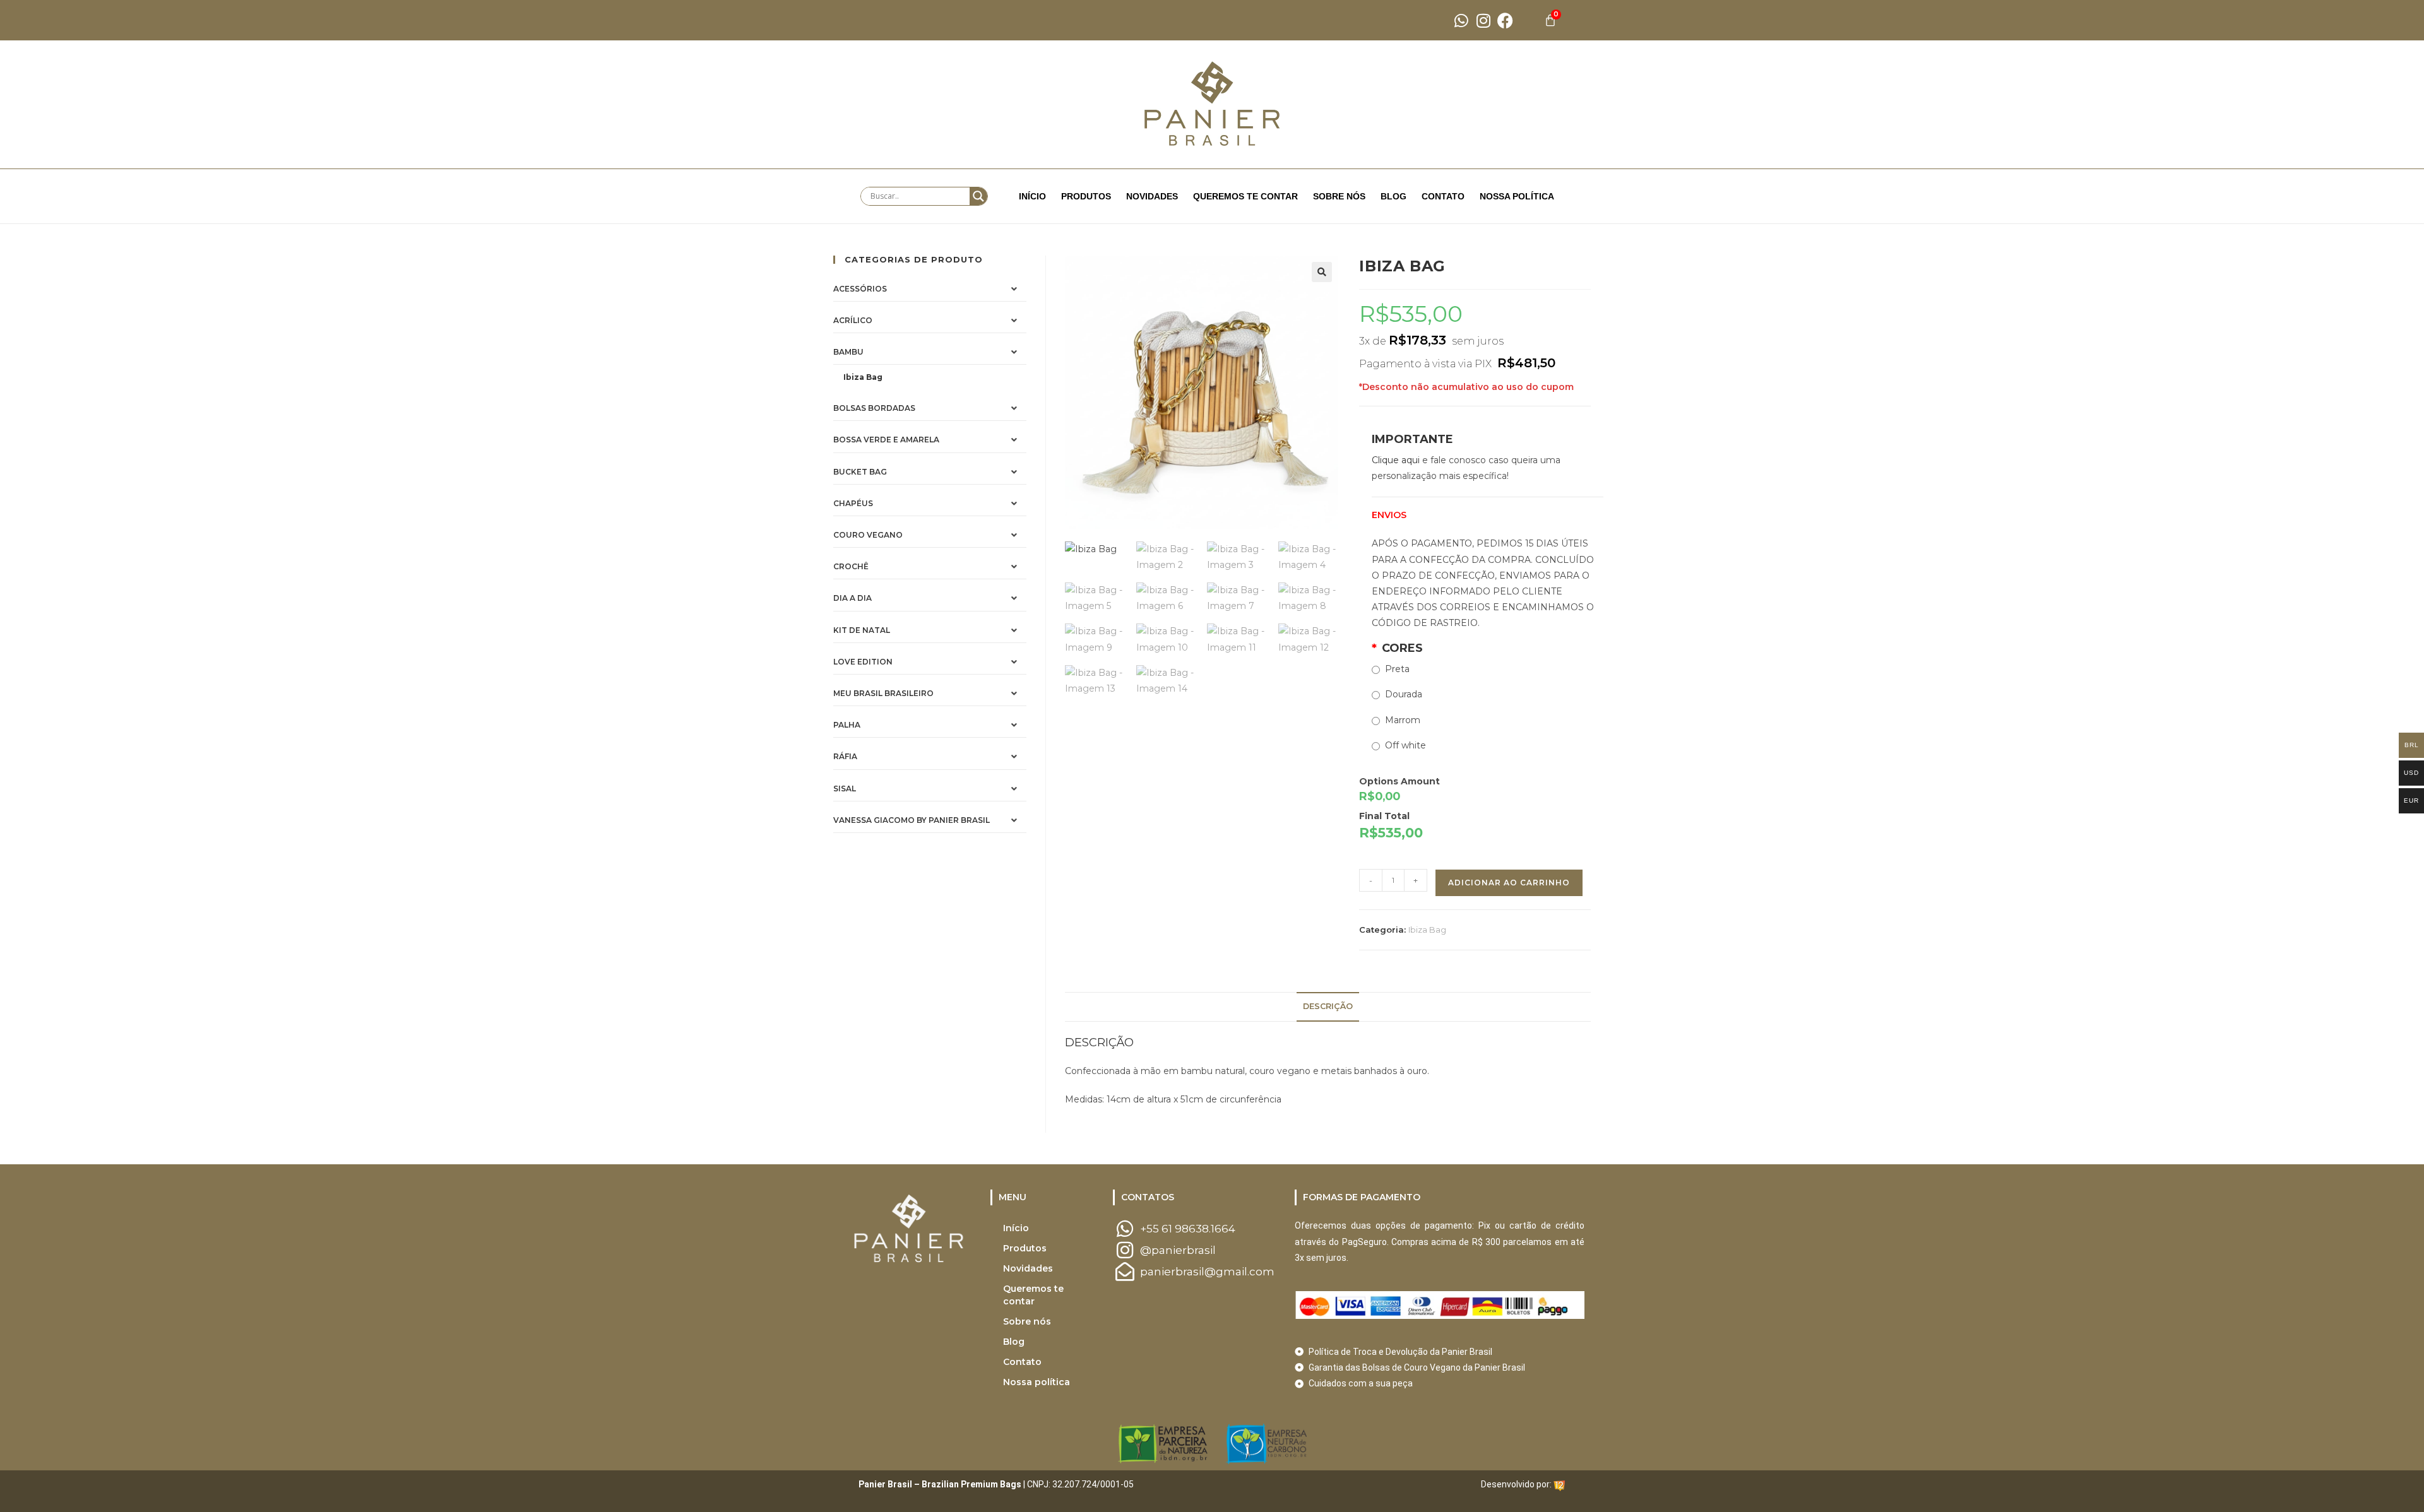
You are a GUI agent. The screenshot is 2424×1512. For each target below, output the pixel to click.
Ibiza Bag (1427, 930)
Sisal (845, 788)
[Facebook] (1505, 21)
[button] (1322, 272)
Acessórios (860, 289)
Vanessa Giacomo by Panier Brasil (912, 820)
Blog (1393, 196)
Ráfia (845, 756)
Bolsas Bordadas (874, 408)
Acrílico (853, 320)
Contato (1443, 196)
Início (1032, 196)
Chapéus (853, 503)
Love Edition (863, 662)
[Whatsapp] (1461, 21)
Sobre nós (1339, 196)
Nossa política (1517, 196)
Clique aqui (1396, 460)
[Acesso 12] (1559, 1484)
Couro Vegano (868, 535)
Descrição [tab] (1328, 1006)
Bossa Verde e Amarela (886, 440)
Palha (847, 725)
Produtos (1086, 196)
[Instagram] (1483, 21)
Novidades (1152, 196)
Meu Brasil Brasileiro (883, 693)
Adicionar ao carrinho (1509, 883)
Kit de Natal (862, 630)
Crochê (851, 566)
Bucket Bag (860, 472)
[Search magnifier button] (978, 196)
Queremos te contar (1245, 196)
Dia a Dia (853, 598)
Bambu (848, 352)
